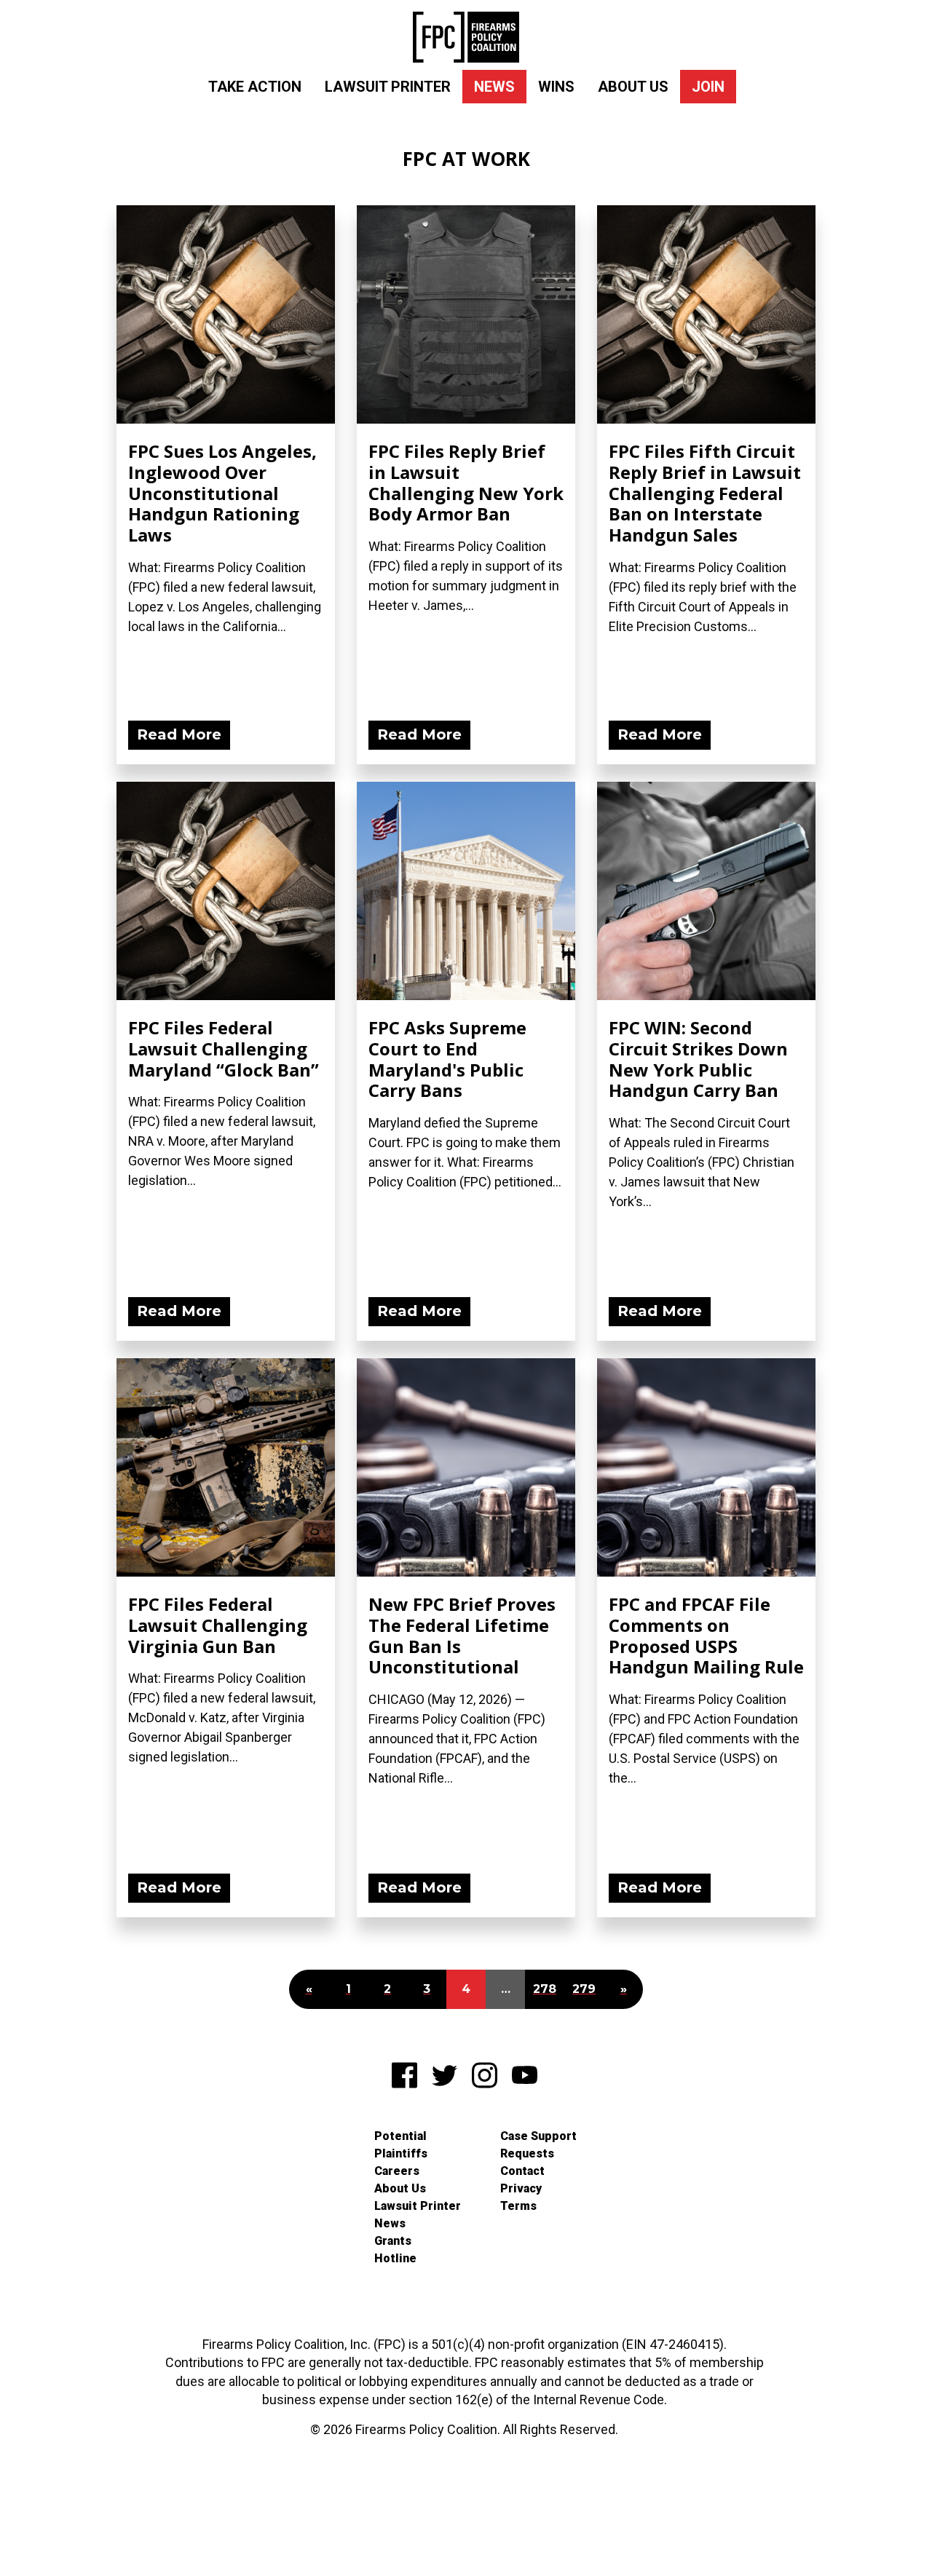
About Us (633, 87)
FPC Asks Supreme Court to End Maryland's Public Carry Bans (447, 1059)
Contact (522, 2171)
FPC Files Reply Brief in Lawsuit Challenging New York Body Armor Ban (466, 482)
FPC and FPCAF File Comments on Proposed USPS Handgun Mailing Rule (706, 1635)
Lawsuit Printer (388, 87)
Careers (397, 2171)
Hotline (395, 2258)
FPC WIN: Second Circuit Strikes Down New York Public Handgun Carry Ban (698, 1059)
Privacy (521, 2188)
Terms (518, 2206)
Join (708, 87)
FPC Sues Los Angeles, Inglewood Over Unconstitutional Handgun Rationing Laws (222, 493)
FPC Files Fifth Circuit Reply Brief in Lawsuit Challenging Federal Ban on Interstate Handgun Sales (705, 493)
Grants (393, 2241)
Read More (179, 734)
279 (584, 1989)
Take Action (255, 87)
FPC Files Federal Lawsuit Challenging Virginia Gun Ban (218, 1625)
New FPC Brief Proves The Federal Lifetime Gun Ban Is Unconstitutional (462, 1635)
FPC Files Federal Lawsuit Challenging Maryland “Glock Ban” (224, 1049)
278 (545, 1989)
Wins (556, 87)
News (494, 87)
